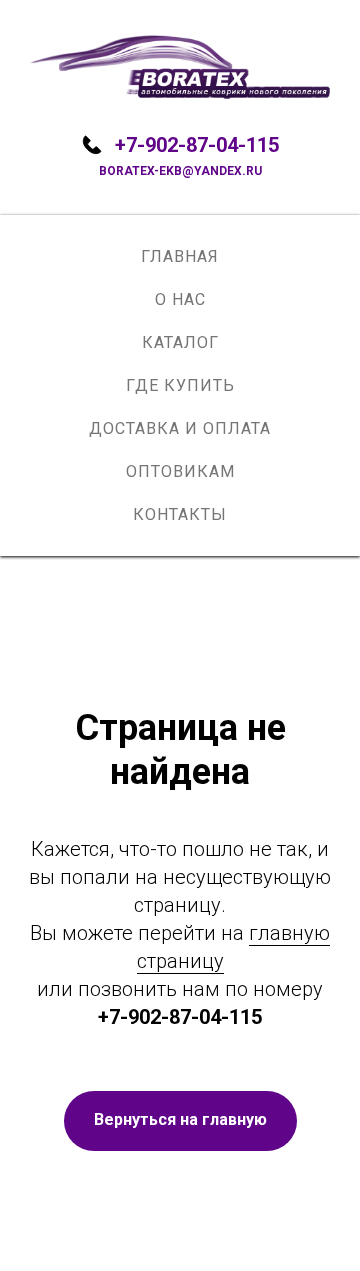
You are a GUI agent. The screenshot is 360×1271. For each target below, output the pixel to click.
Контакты (180, 514)
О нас (180, 299)
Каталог (180, 342)
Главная (180, 256)
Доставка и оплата (180, 428)
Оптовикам (180, 471)
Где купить (180, 385)
